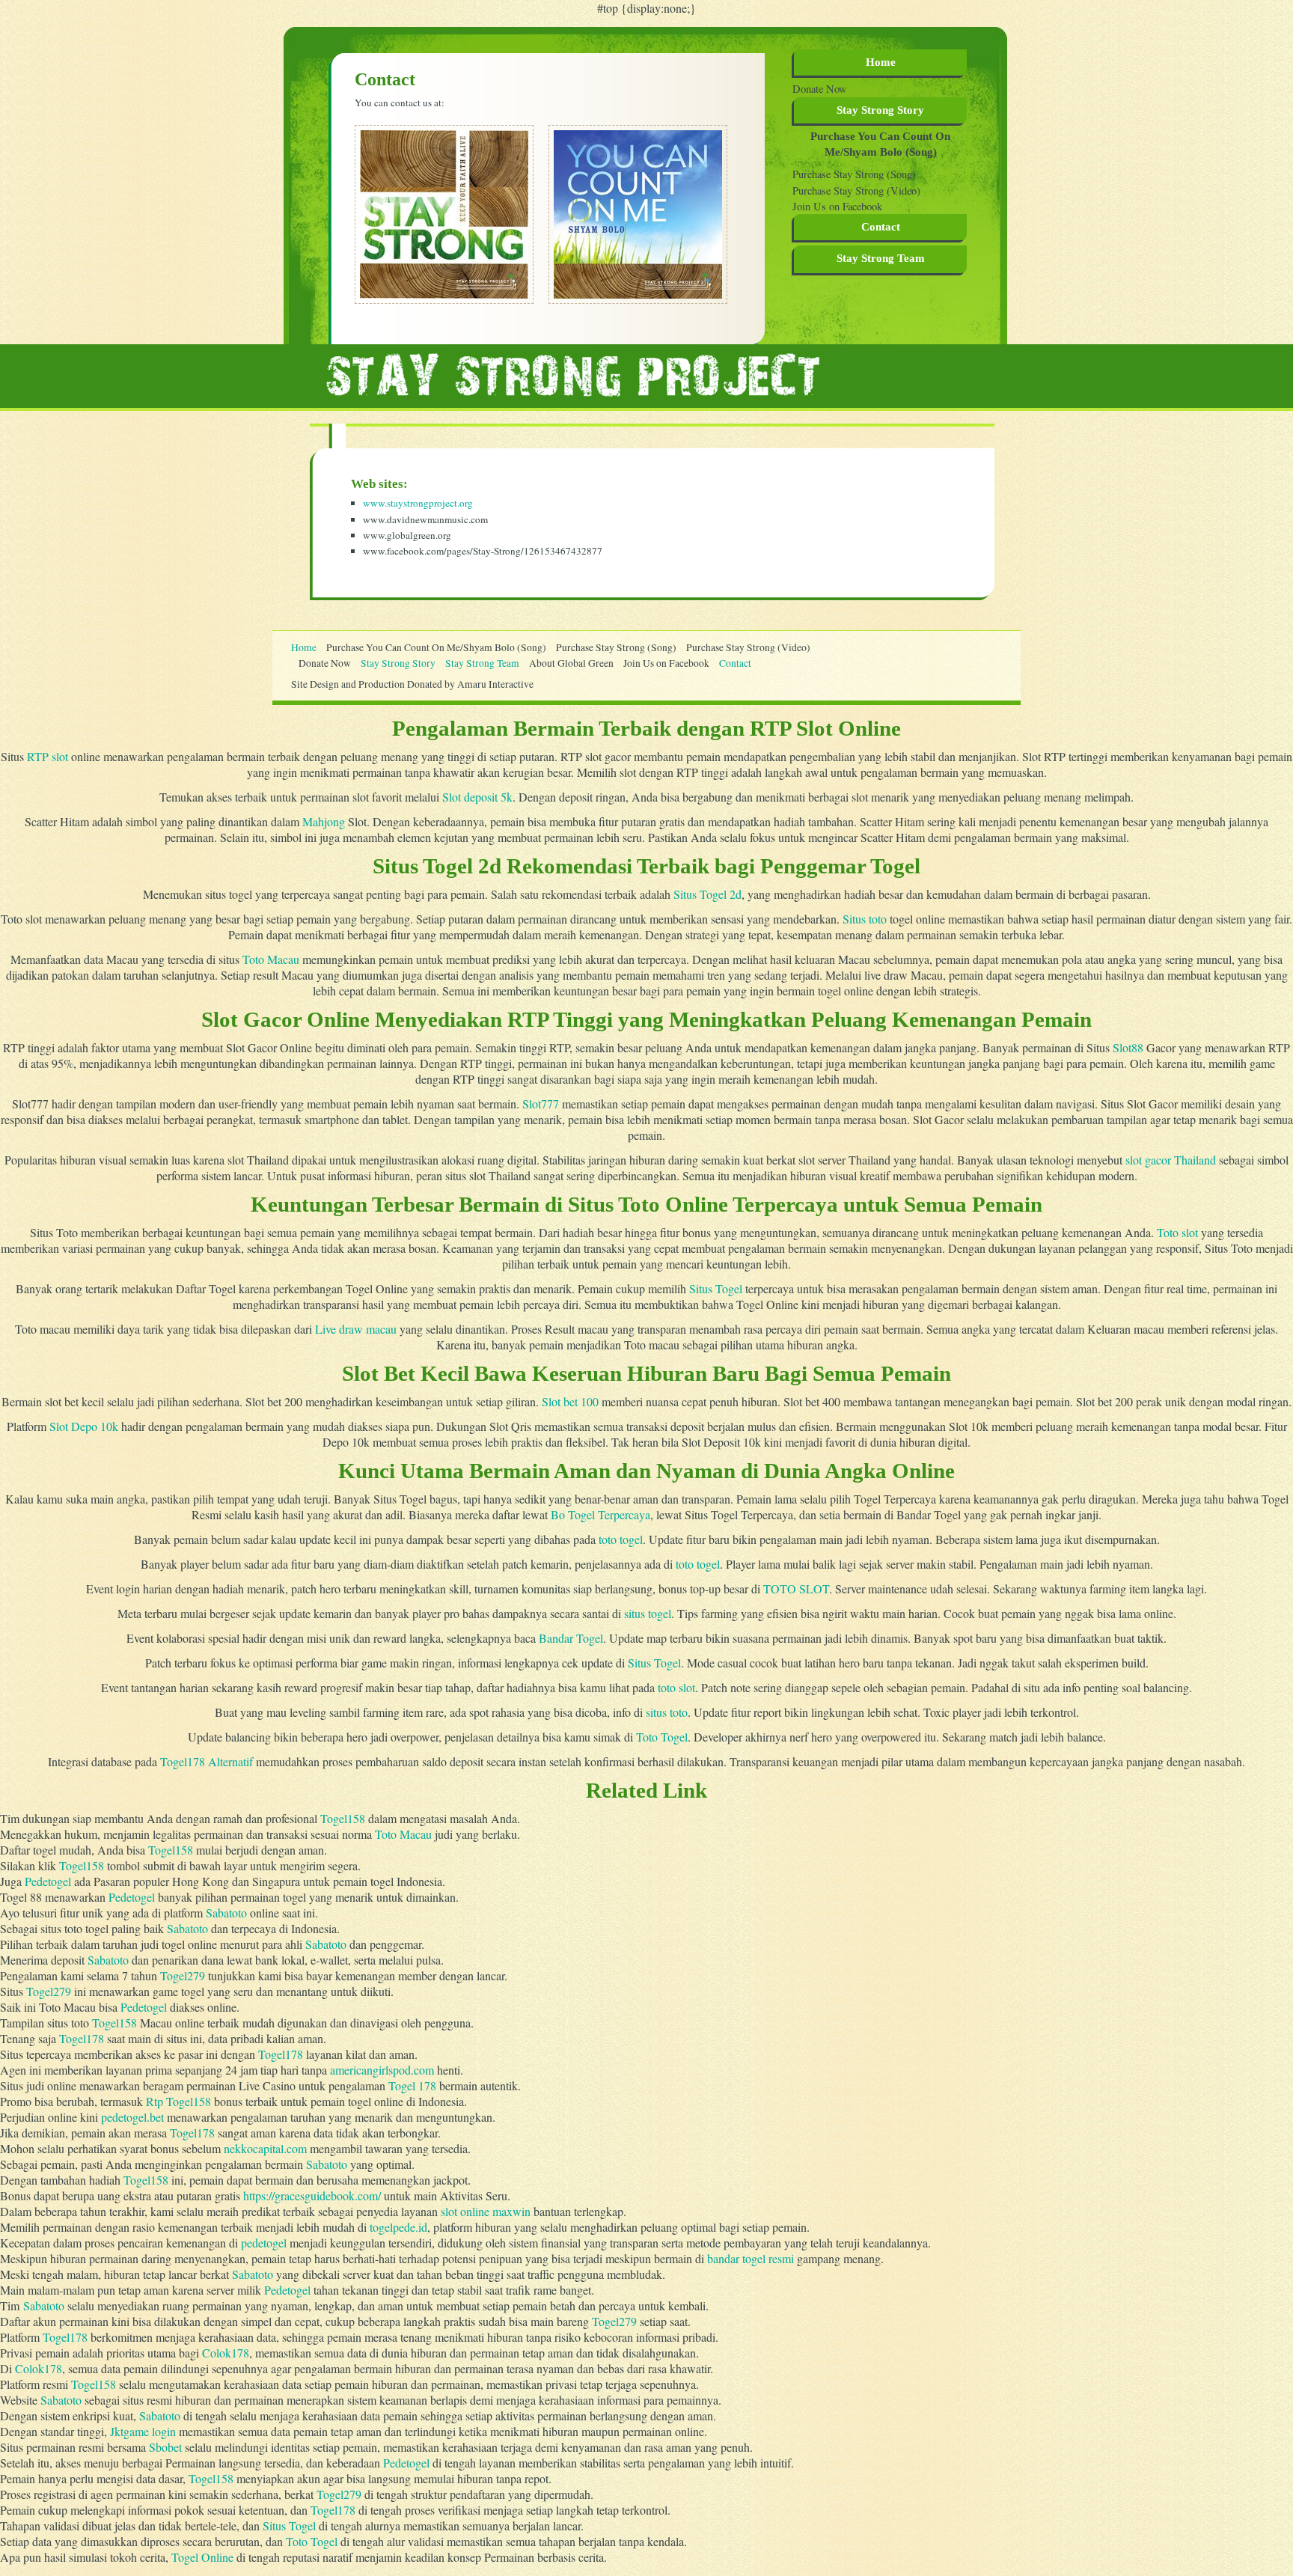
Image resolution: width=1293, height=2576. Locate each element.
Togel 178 (412, 2085)
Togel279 (183, 1975)
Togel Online (202, 2557)
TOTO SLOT (796, 1588)
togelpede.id (398, 2227)
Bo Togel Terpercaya (600, 1514)
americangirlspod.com (382, 2070)
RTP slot (48, 756)
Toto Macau (271, 959)
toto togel (621, 1539)
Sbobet (165, 2447)
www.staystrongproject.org (418, 503)
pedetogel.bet (132, 2117)
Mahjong (324, 821)
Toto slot (1177, 1232)
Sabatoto (226, 1913)
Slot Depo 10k (84, 1426)
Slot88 (1128, 1047)
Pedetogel (48, 1881)
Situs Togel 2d (707, 894)
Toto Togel (662, 1737)
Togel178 (82, 2038)
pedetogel (264, 2243)
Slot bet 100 (570, 1401)
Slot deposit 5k (477, 797)
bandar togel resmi (751, 2258)
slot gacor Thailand (1171, 1160)
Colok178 (226, 2353)
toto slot (676, 1687)
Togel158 (343, 1818)
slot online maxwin (486, 2211)
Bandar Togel (571, 1638)
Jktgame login (143, 2431)
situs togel (648, 1613)
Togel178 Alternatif (207, 1761)
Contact (881, 227)
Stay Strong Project (573, 374)
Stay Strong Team (482, 663)
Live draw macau (356, 1329)
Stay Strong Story (880, 110)
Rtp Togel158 (178, 2101)
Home (881, 62)
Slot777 (541, 1104)
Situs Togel (716, 1288)
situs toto (667, 1712)
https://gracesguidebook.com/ (312, 2195)
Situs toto (865, 919)
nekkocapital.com (265, 2148)
